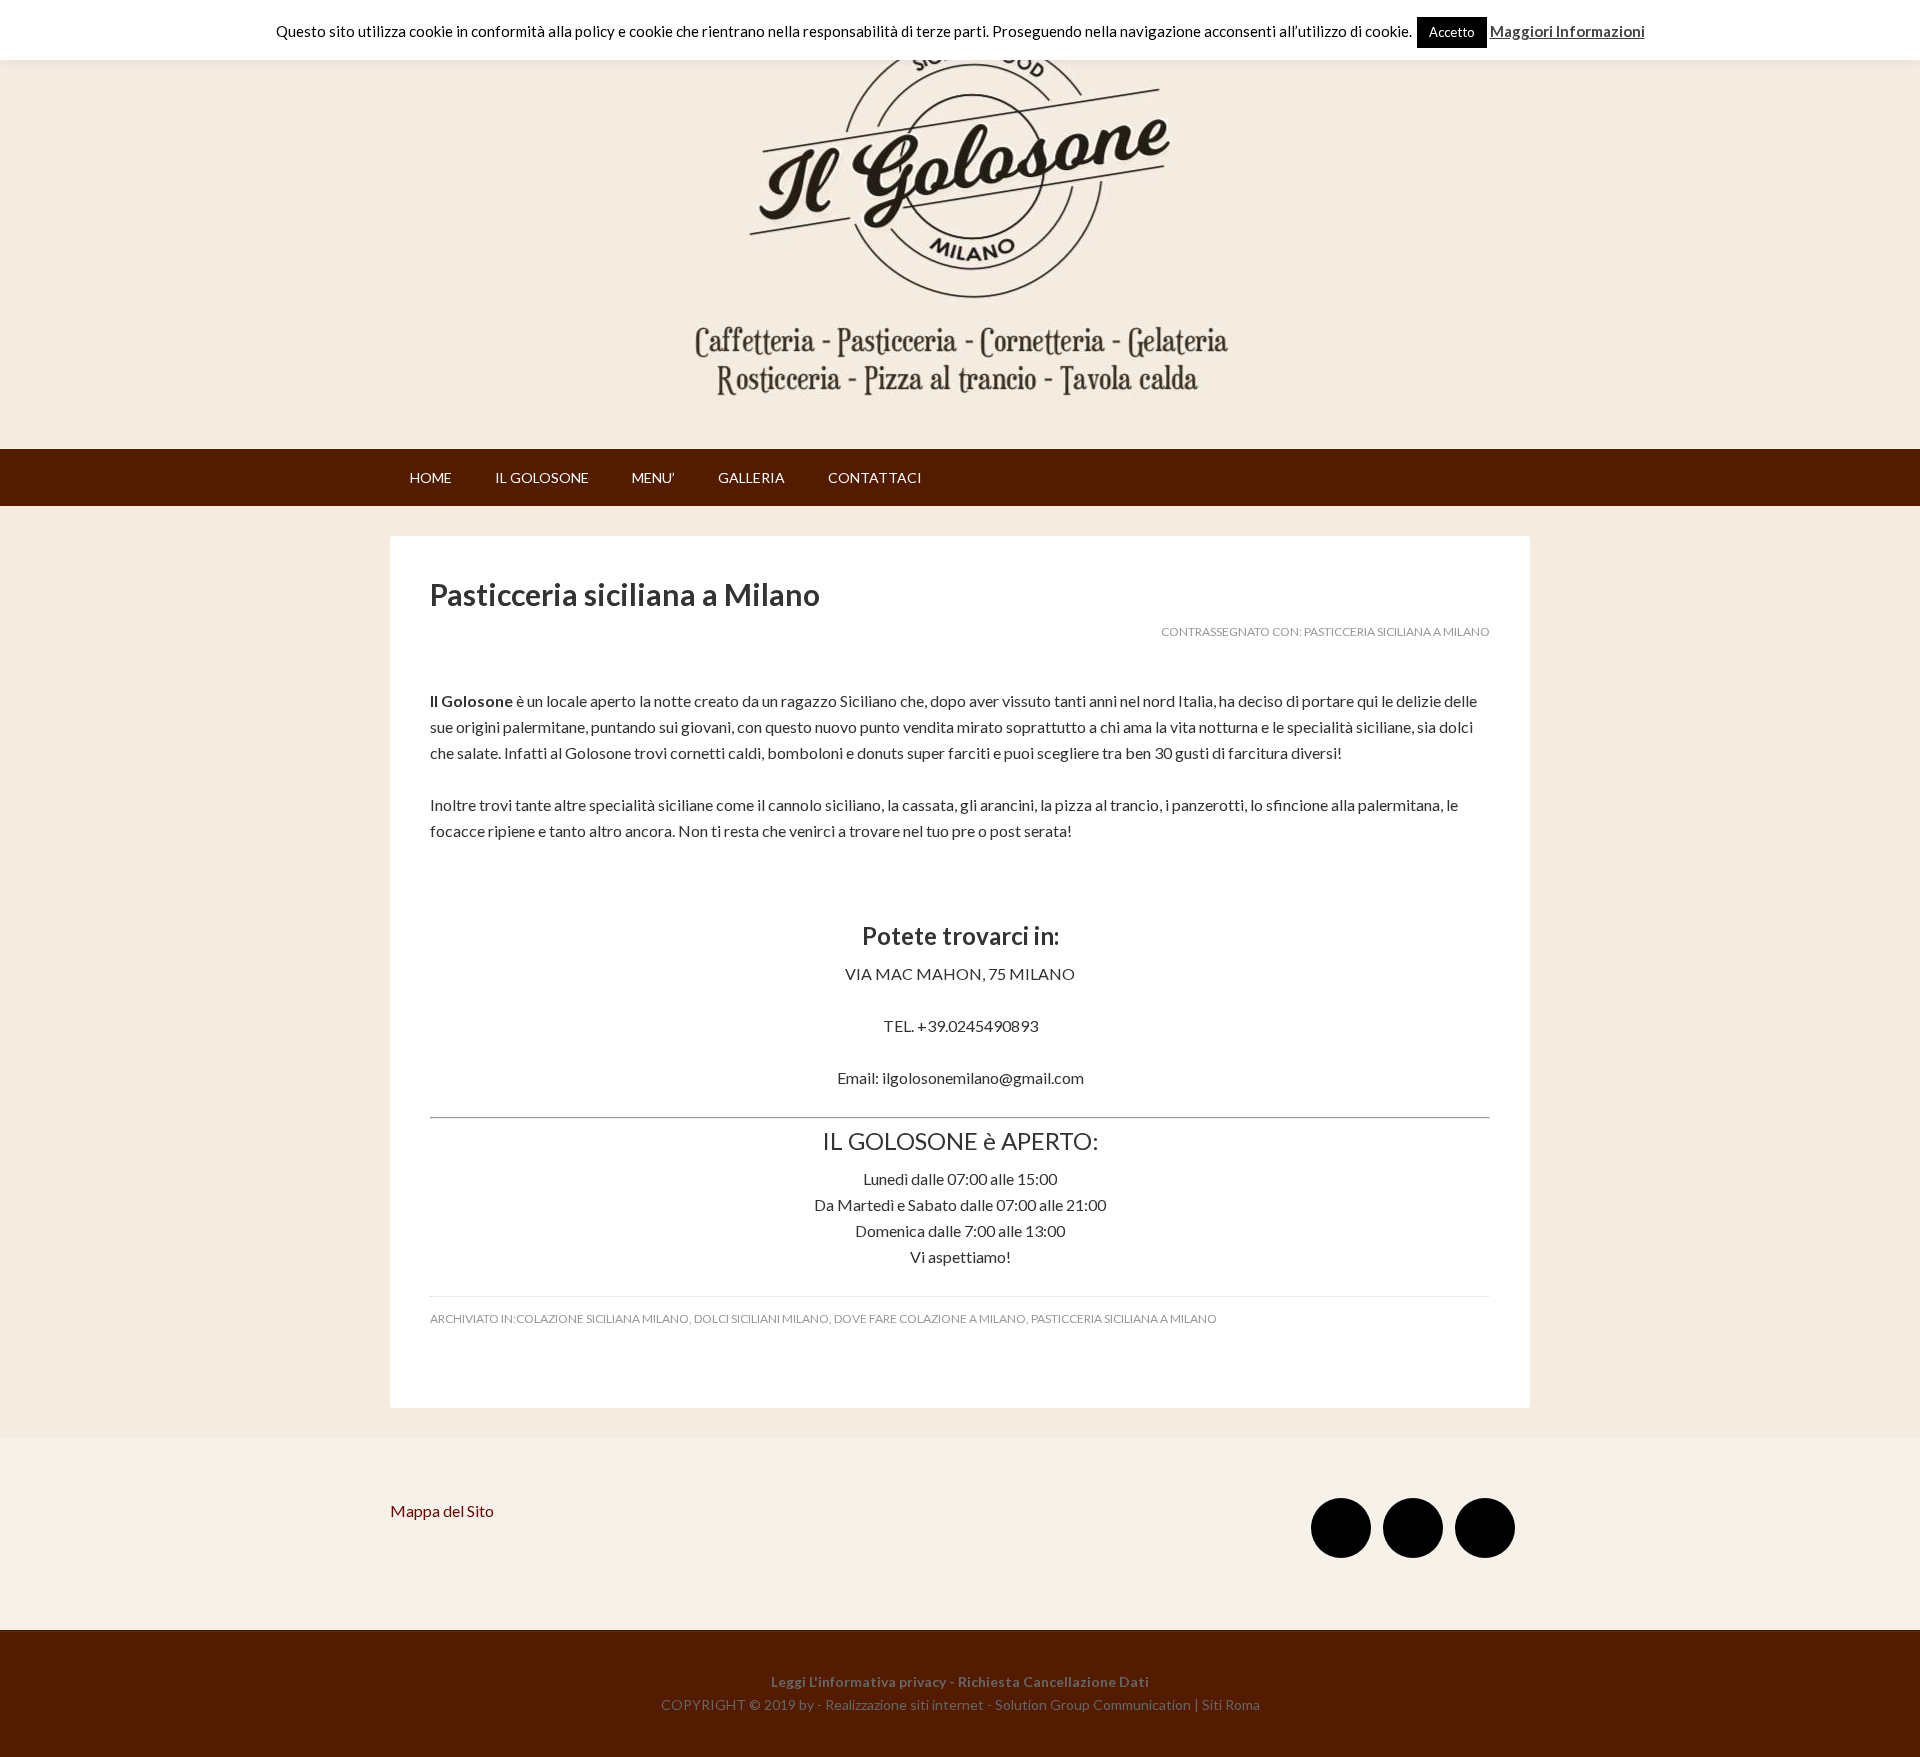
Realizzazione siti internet (904, 1704)
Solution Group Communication (1093, 1704)
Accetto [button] (1452, 32)
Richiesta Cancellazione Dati (1053, 1681)
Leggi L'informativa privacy (858, 1681)
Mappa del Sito (442, 1510)
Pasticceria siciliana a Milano (625, 594)
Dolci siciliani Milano (761, 1318)
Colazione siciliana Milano (602, 1318)
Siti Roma (1231, 1704)
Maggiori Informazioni (1567, 31)
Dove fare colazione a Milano (930, 1318)
